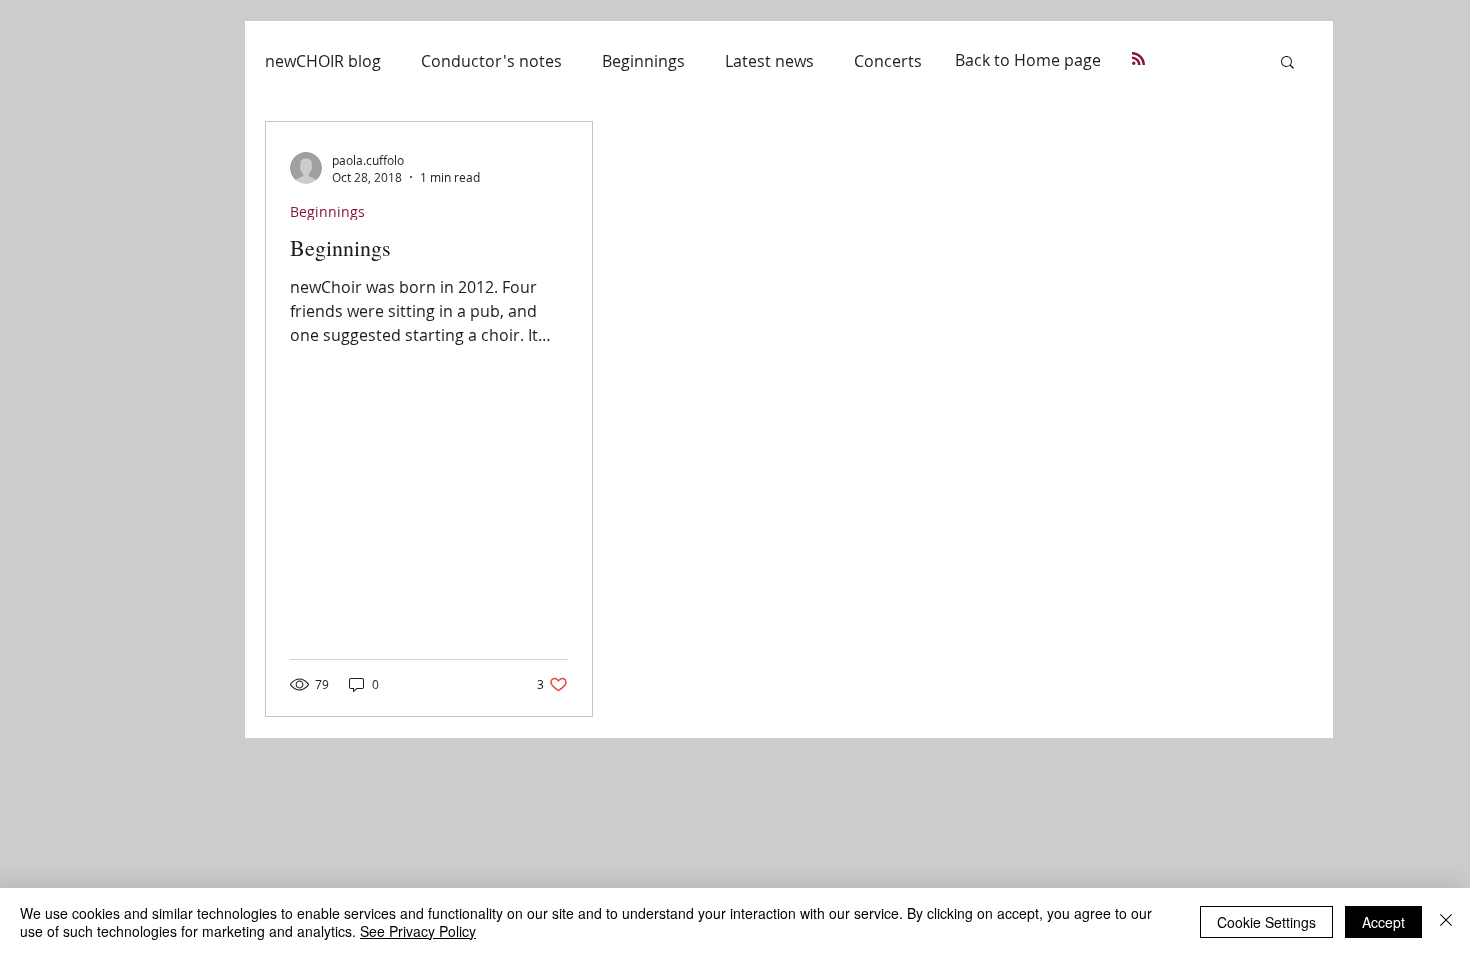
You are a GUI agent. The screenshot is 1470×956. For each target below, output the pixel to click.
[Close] (1446, 922)
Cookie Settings (1266, 922)
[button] (1287, 63)
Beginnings (643, 61)
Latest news (769, 61)
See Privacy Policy (418, 931)
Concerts (888, 61)
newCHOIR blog (323, 61)
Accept (1383, 922)
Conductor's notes (491, 61)
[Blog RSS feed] (1138, 59)
